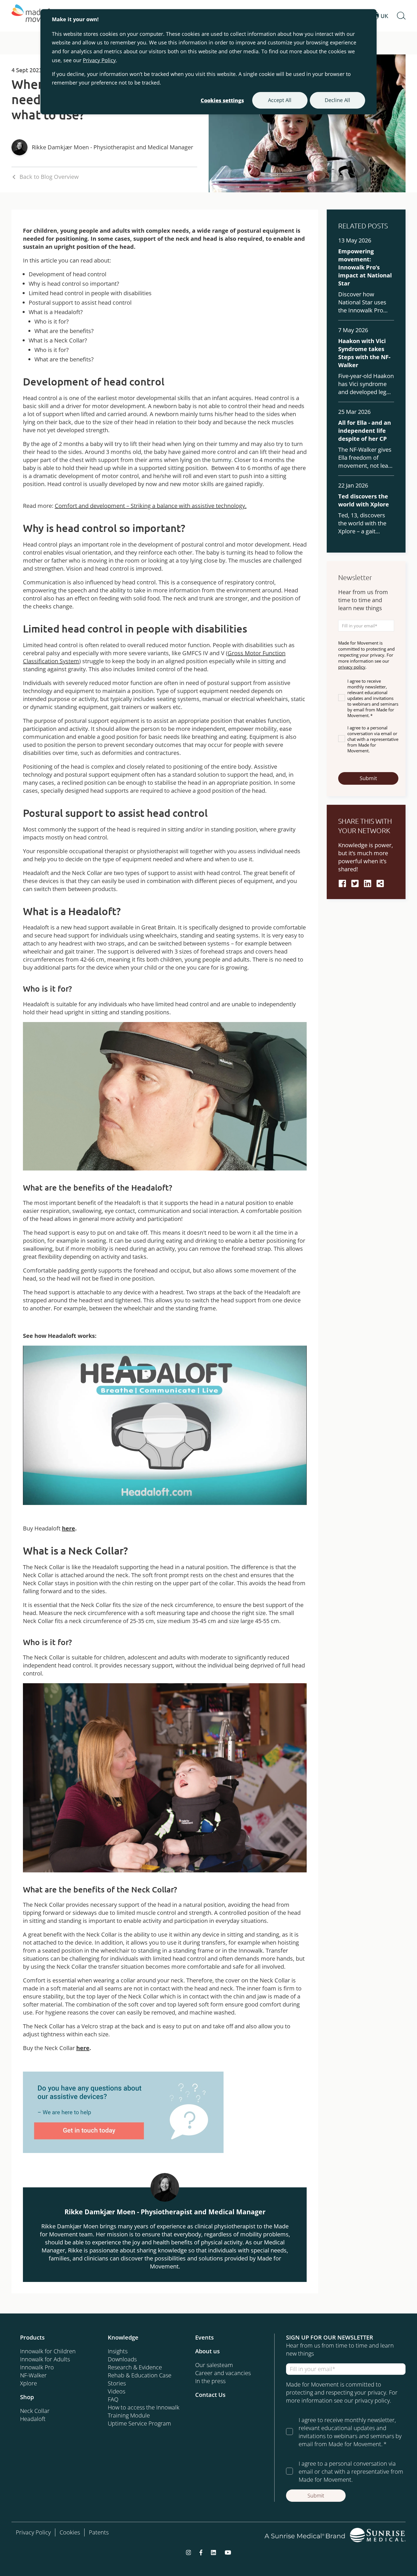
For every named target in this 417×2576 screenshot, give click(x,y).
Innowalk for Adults (45, 2359)
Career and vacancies (223, 2373)
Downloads (122, 2359)
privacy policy (352, 667)
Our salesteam (214, 2365)
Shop (27, 2397)
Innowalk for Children (48, 2351)
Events (204, 2337)
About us (207, 2351)
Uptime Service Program (139, 2423)
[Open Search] (401, 16)
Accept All (280, 100)
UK (384, 16)
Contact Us (210, 2395)
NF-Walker (33, 2375)
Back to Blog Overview (49, 177)
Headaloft (33, 2419)
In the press (210, 2381)
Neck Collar (35, 2411)
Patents (99, 2532)
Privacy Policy (99, 60)
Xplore (29, 2383)
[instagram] (189, 2552)
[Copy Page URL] (380, 883)
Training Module (129, 2415)
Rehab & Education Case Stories (140, 2379)
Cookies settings (222, 100)
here (68, 1528)
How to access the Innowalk (144, 2407)
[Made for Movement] (37, 16)
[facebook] (342, 883)
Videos (117, 2391)
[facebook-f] (201, 2552)
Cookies (70, 2532)
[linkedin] (368, 883)
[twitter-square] (355, 883)
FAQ (113, 2399)
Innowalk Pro (37, 2367)
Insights (118, 2351)
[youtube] (228, 2552)
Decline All (337, 100)
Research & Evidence (135, 2367)
